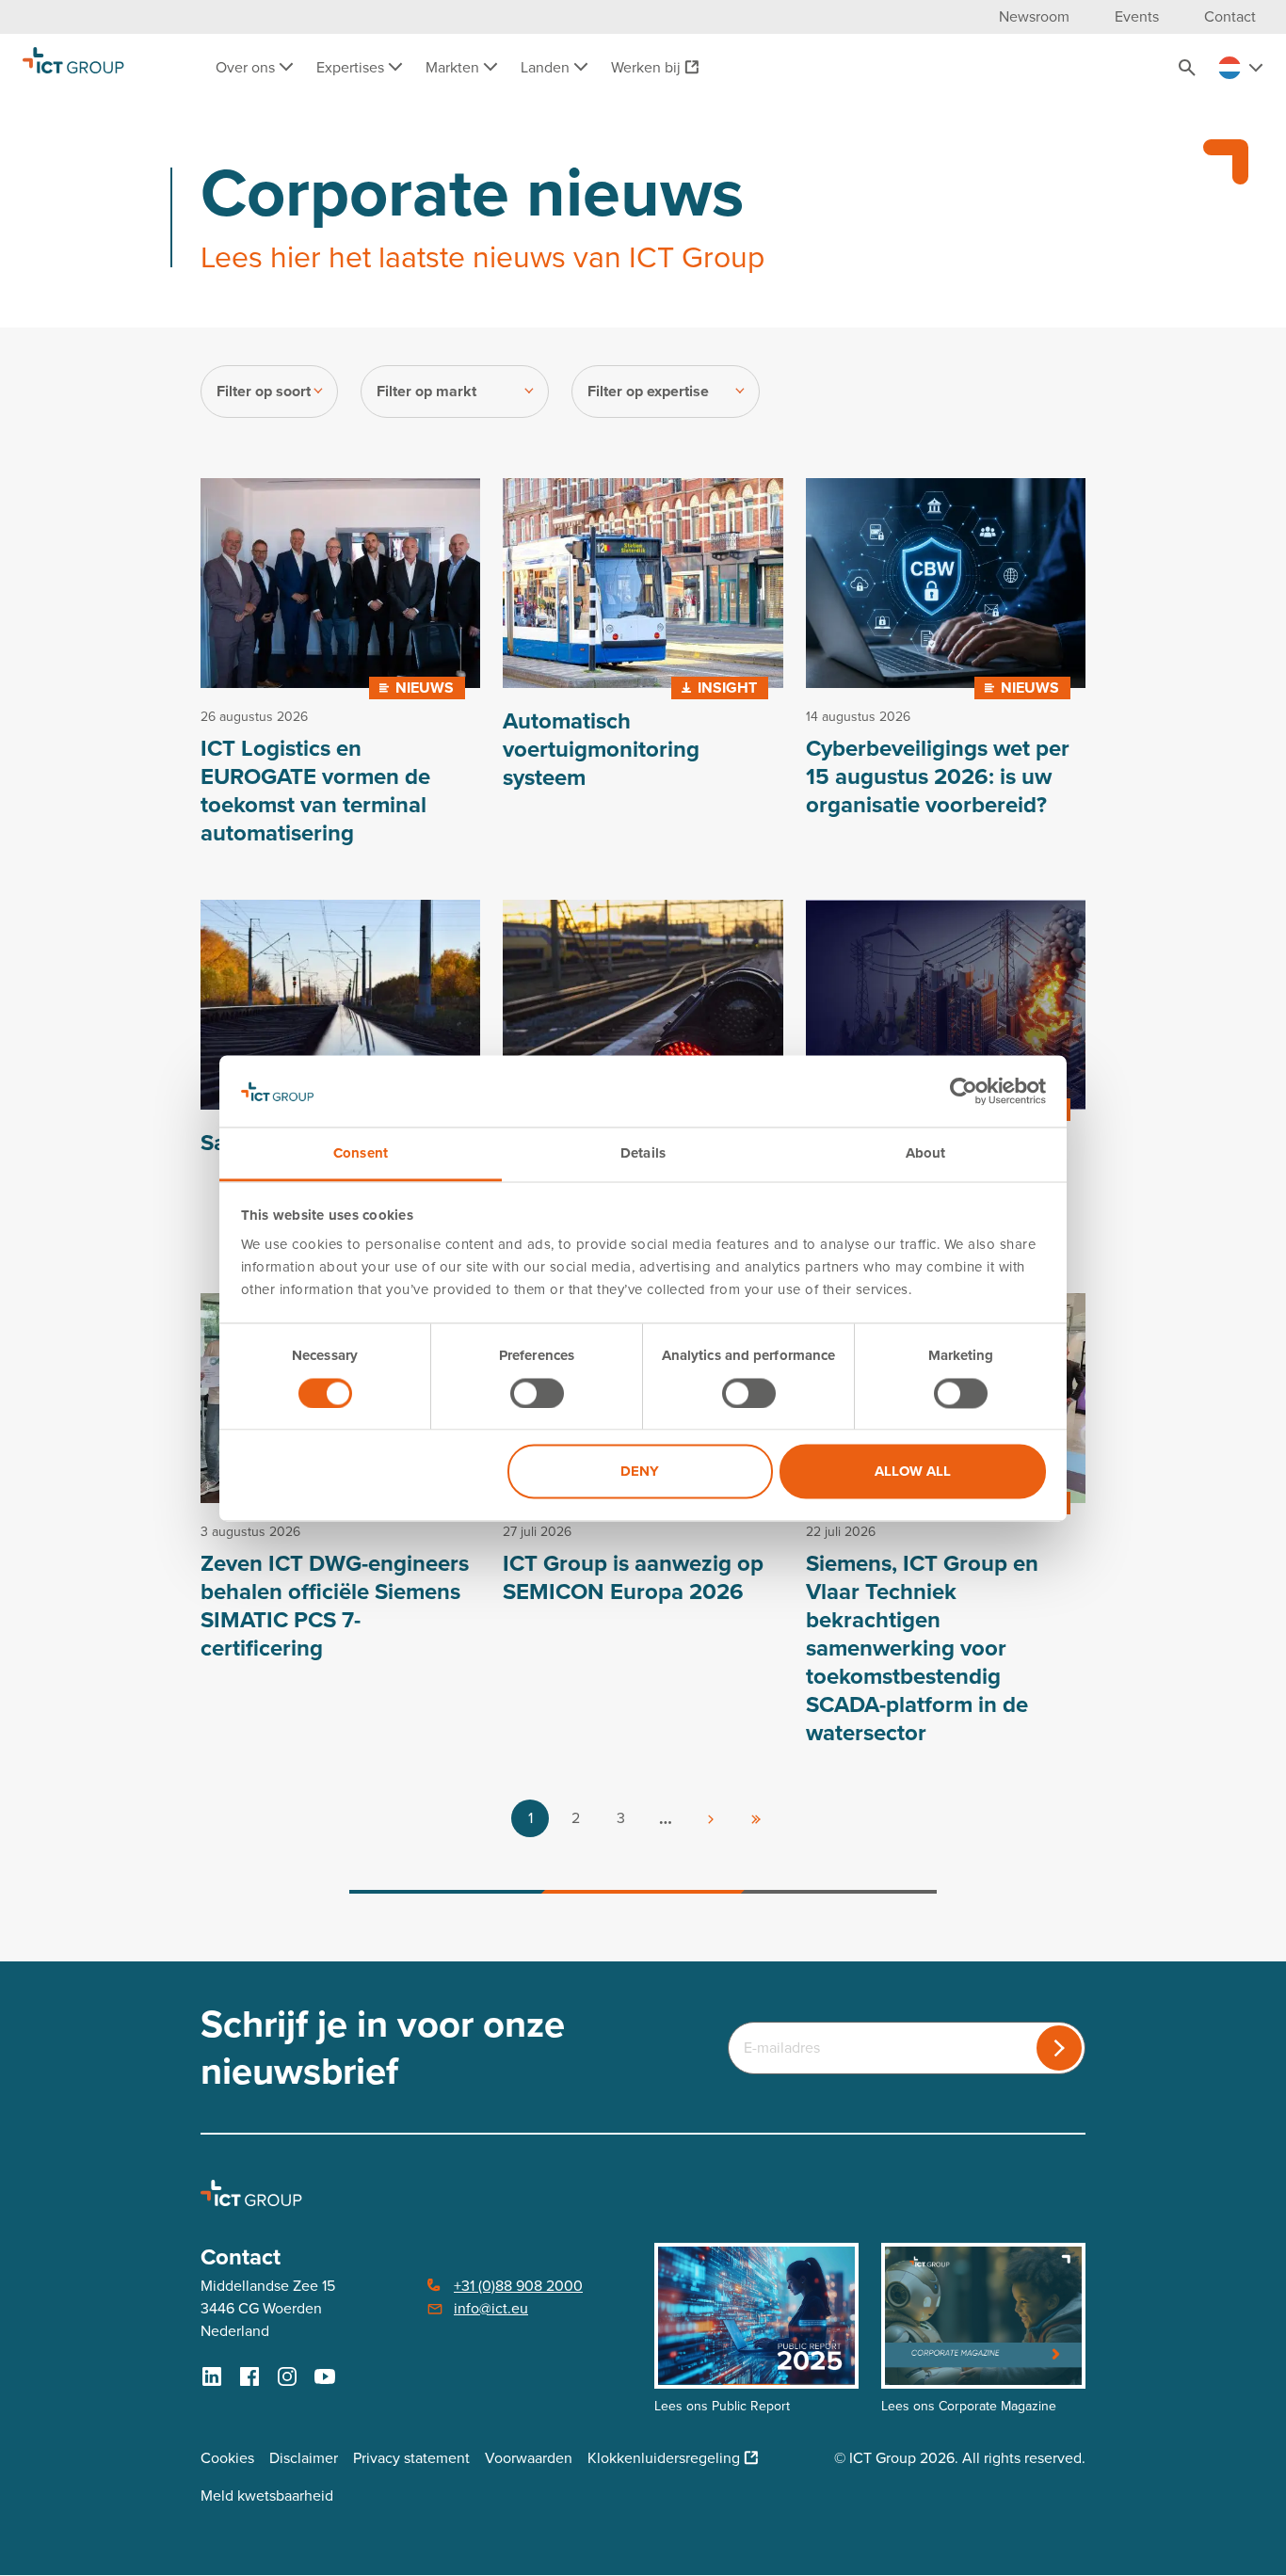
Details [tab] (643, 1154)
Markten (454, 67)
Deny (640, 1472)
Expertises (352, 67)
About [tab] (926, 1154)
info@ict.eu (491, 2308)
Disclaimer (304, 2458)
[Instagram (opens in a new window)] (287, 2376)
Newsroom (1034, 16)
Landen (547, 67)
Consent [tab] (361, 1154)
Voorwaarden (529, 2458)
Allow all (913, 1472)
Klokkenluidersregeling (664, 2458)
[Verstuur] (1059, 2048)
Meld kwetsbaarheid (267, 2496)
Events (1137, 16)
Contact (1230, 16)
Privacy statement (411, 2458)
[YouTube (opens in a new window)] (325, 2376)
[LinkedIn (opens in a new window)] (212, 2376)
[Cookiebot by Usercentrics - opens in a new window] (964, 1091)
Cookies (227, 2458)
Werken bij (646, 67)
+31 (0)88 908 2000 (518, 2286)
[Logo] (73, 68)
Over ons (247, 67)
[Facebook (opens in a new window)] (249, 2376)
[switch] (537, 1393)
